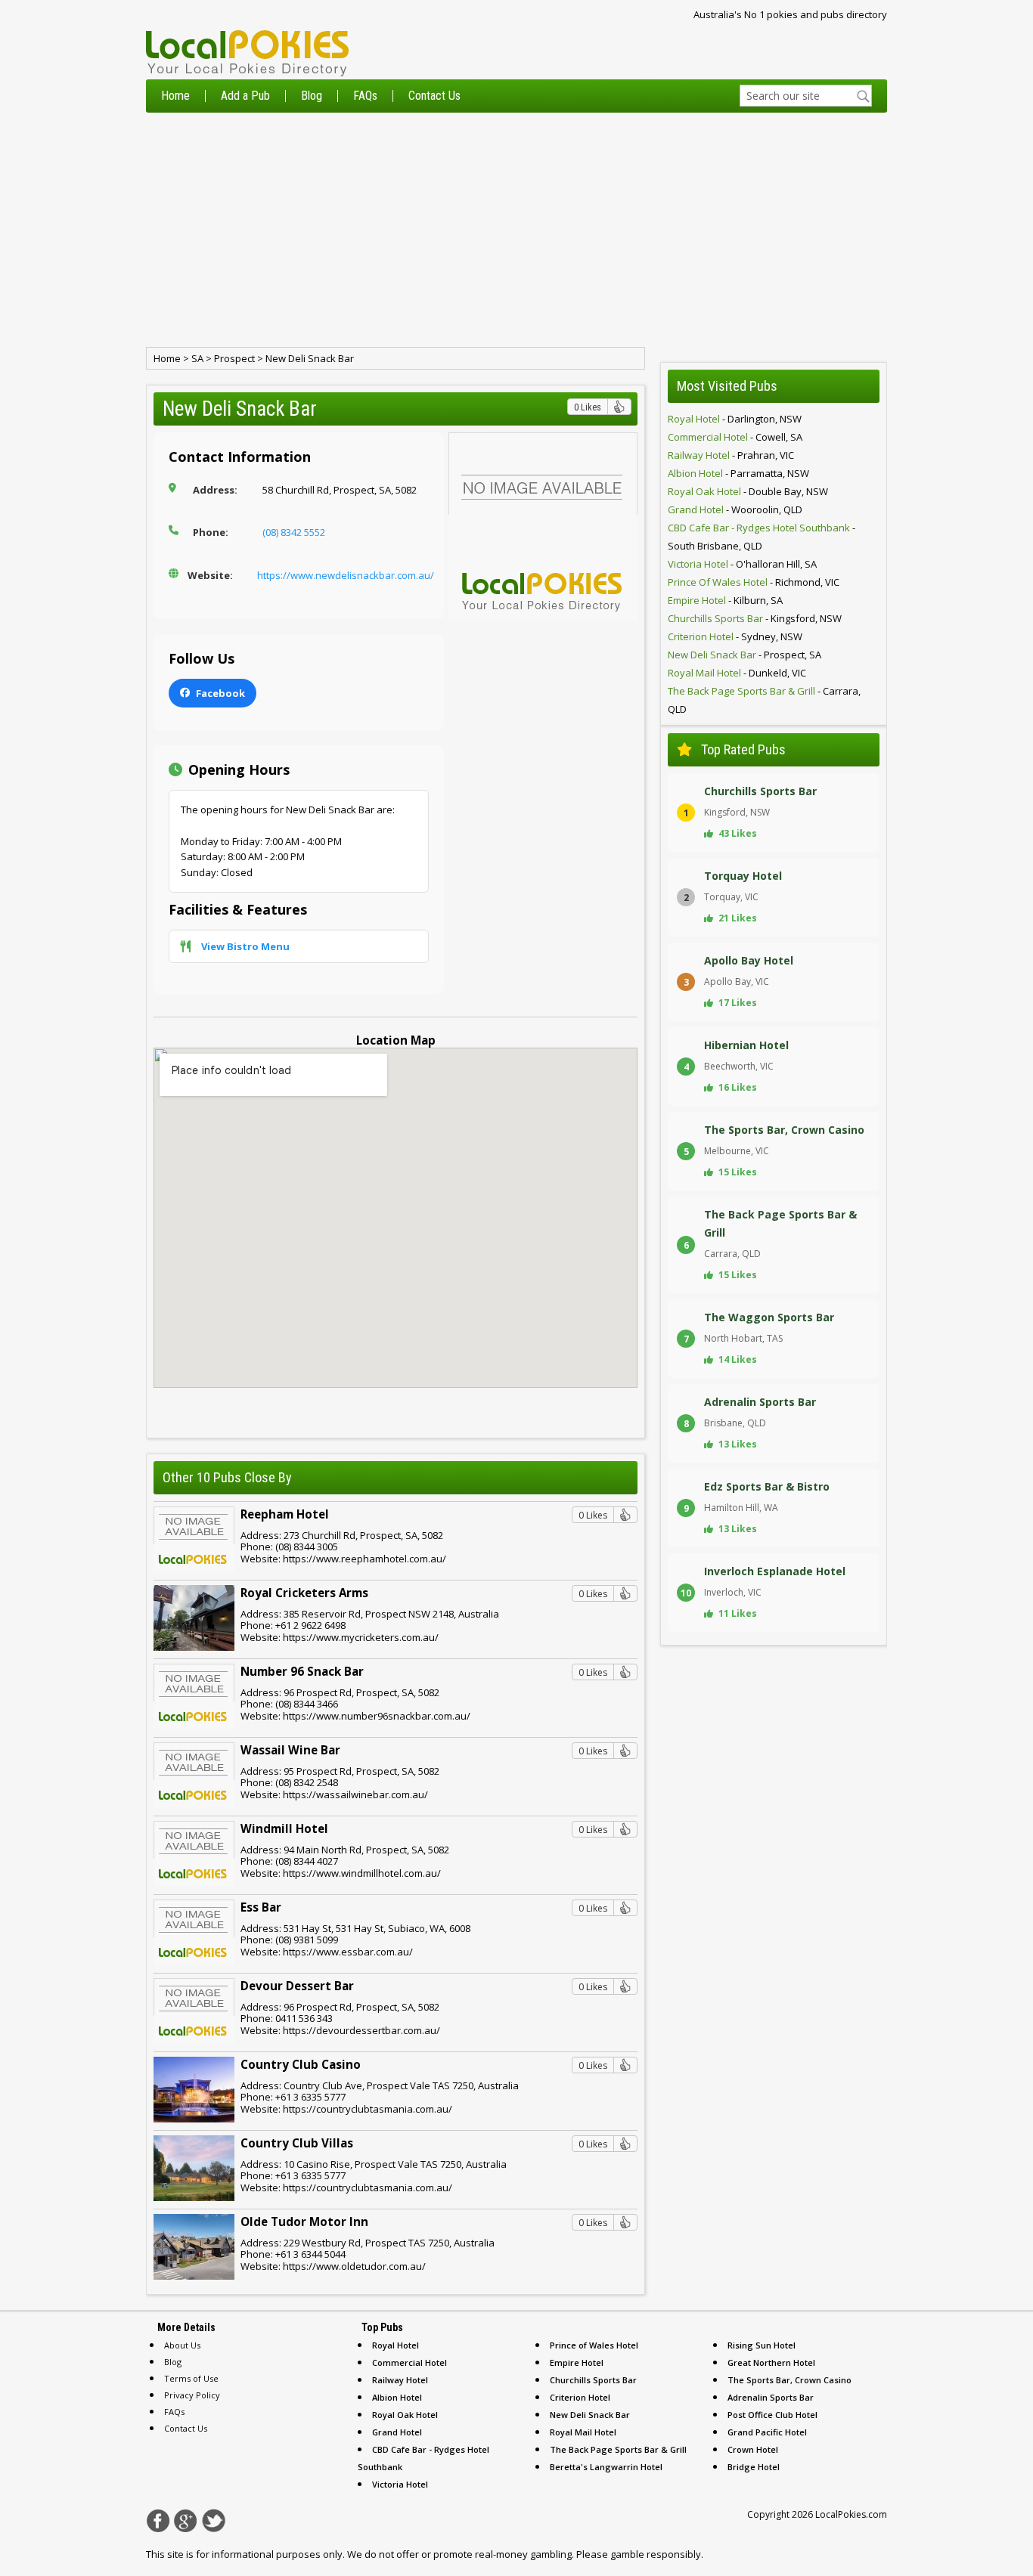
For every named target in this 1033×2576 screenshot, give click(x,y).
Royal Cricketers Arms (304, 1593)
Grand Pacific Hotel (767, 2432)
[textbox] (806, 96)
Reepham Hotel (285, 1514)
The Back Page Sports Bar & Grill (618, 2449)
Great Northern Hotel (771, 2362)
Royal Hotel (396, 2345)
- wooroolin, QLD (735, 509)
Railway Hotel (400, 2380)
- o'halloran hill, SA (742, 564)
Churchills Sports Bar (593, 2380)
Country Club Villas (297, 2143)
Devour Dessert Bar (297, 1986)
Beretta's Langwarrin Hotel (606, 2467)
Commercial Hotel (409, 2362)
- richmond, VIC (754, 582)
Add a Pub (245, 96)
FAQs (365, 96)
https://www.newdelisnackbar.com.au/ (346, 575)
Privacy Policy (192, 2395)
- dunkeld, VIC (737, 673)
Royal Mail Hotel (583, 2432)
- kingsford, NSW (755, 618)
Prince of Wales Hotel (594, 2345)
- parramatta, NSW (738, 473)
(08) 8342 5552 (294, 532)
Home (175, 96)
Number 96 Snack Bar (302, 1671)
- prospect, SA (745, 655)
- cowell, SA (735, 437)
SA (197, 358)
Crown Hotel (753, 2449)
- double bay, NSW (748, 491)
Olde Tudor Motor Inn (304, 2221)
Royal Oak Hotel (405, 2415)
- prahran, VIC (731, 455)
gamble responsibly (656, 2554)
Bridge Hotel (754, 2467)
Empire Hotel (577, 2362)
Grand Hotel (397, 2432)
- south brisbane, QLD (762, 537)
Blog (312, 96)
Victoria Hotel (400, 2484)
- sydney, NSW (735, 636)
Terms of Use (191, 2378)
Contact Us (434, 96)
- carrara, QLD (764, 700)
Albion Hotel (397, 2397)
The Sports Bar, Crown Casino (789, 2380)
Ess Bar (261, 1907)
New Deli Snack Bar (310, 358)
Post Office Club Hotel (772, 2415)
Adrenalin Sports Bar (771, 2397)
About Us (182, 2345)
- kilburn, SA (725, 600)
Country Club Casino (301, 2064)
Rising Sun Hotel (762, 2345)
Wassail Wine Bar (290, 1750)
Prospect (234, 358)
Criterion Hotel (580, 2397)
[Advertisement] (516, 230)
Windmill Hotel (284, 1828)
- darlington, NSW (735, 419)
